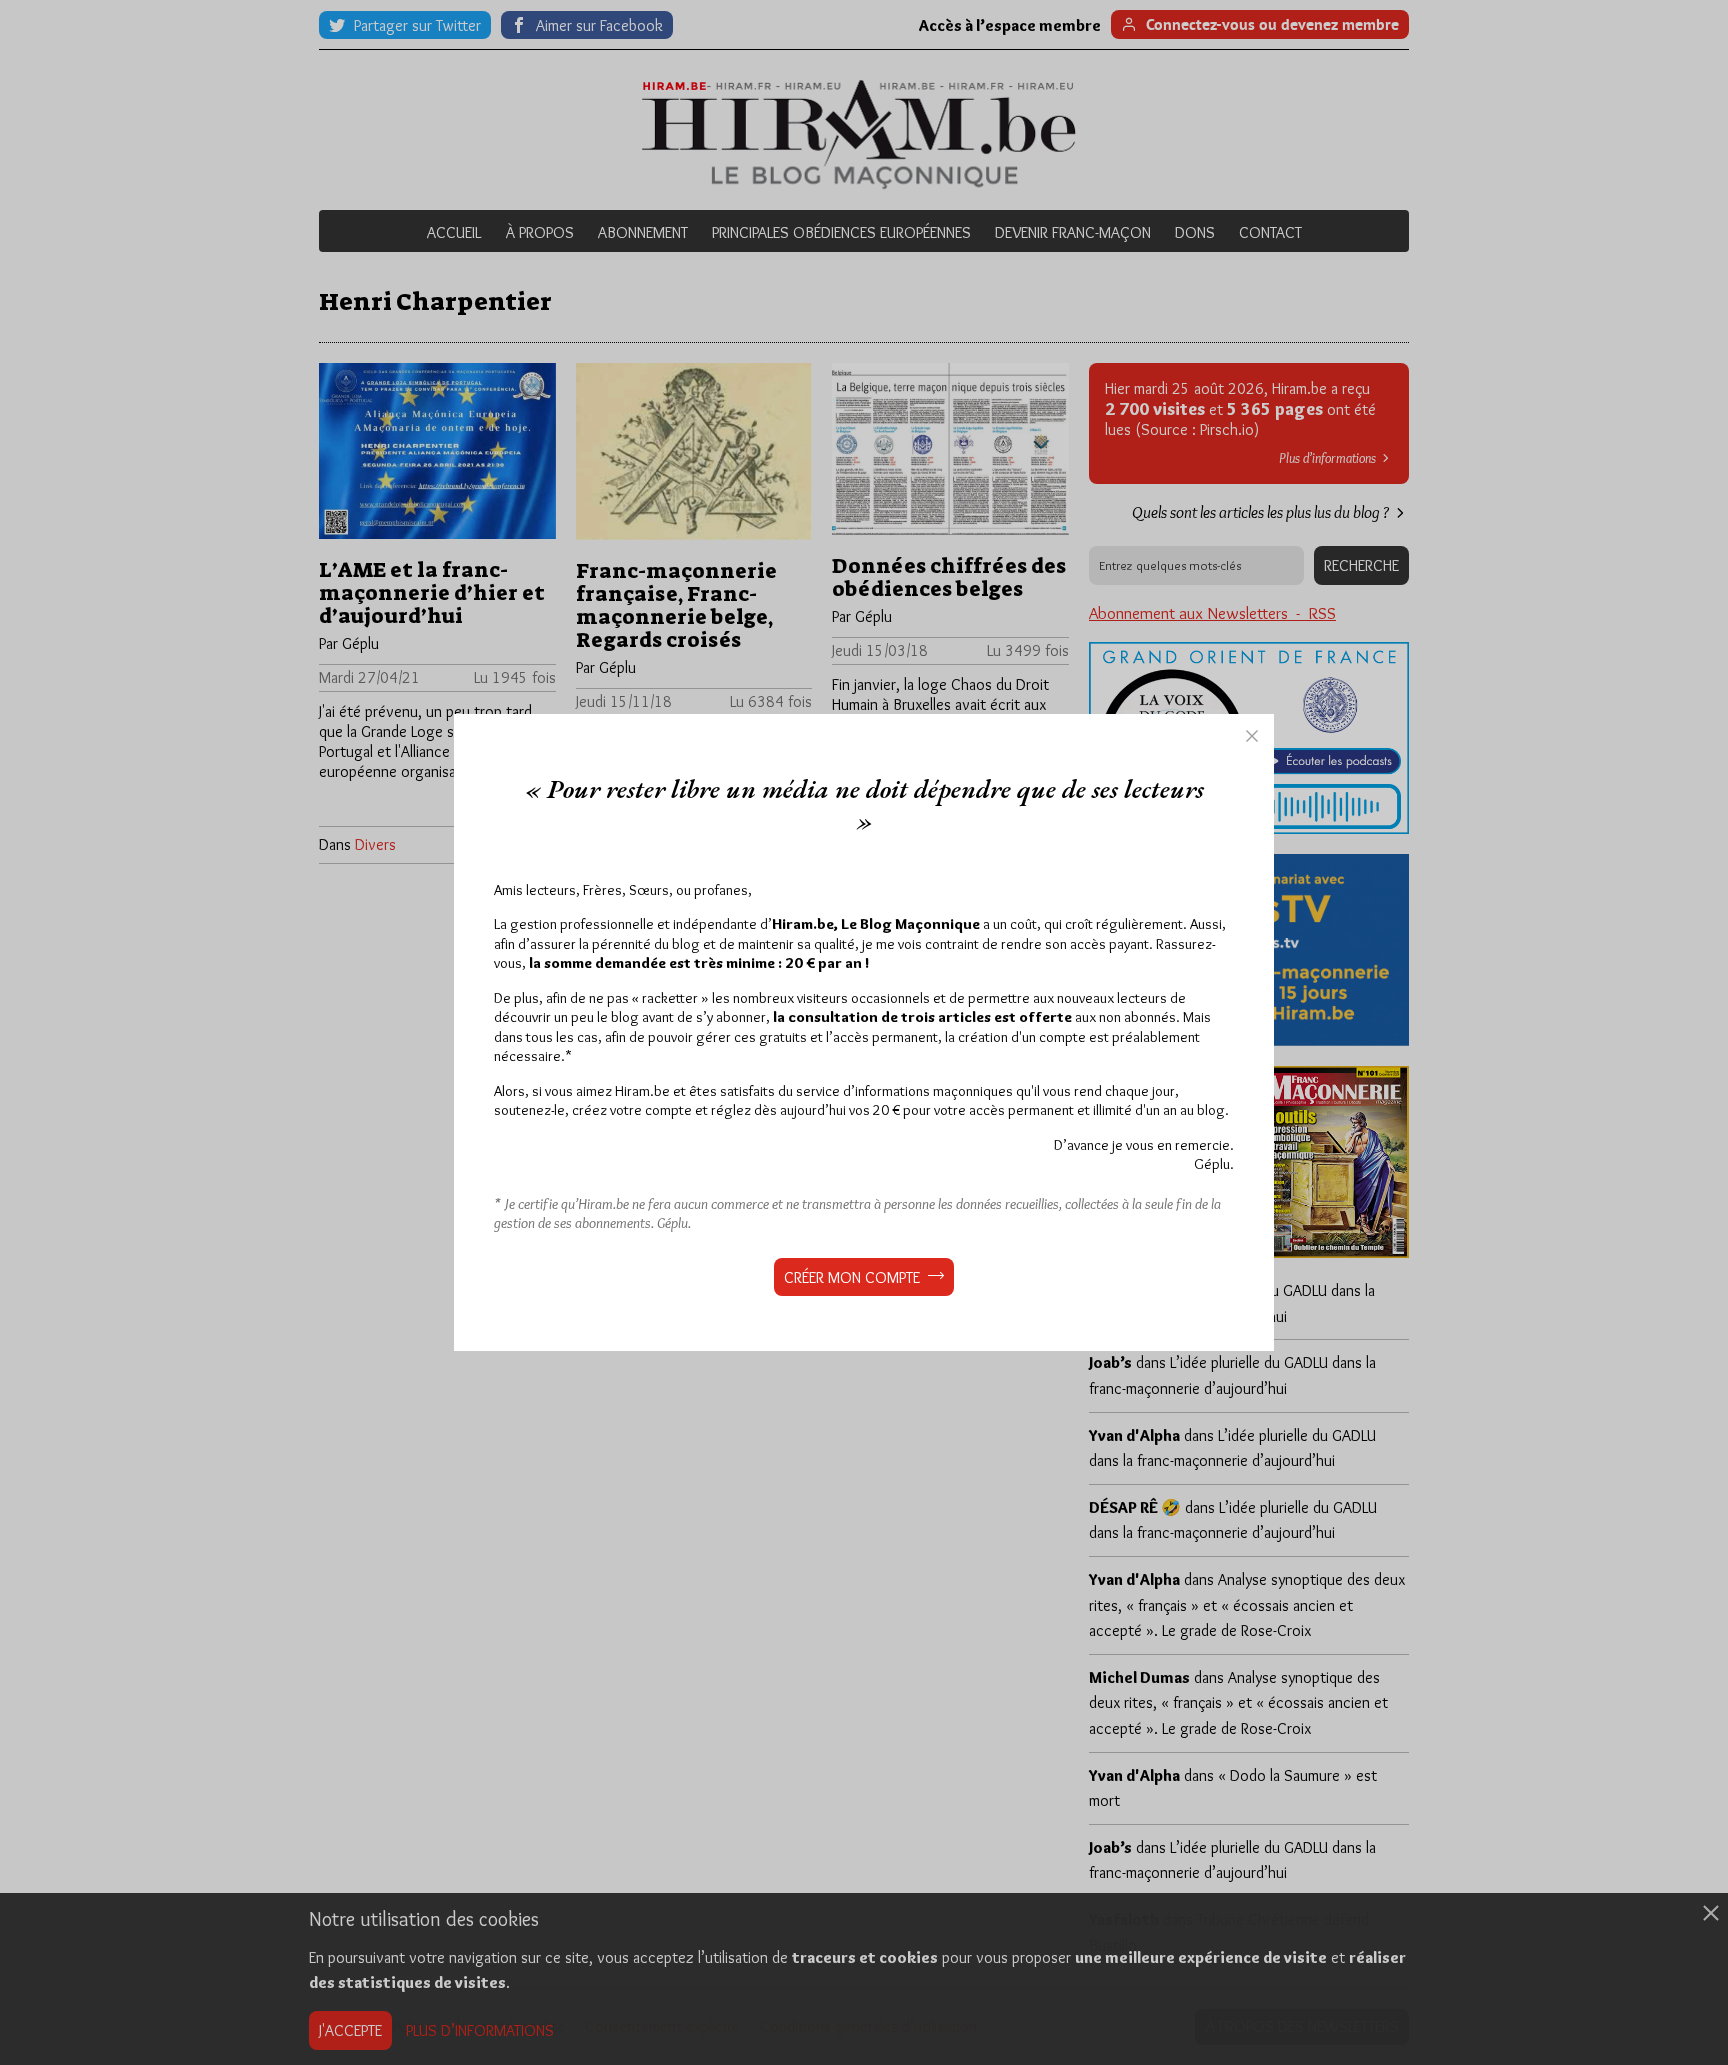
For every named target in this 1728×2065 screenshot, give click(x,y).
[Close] (1252, 736)
